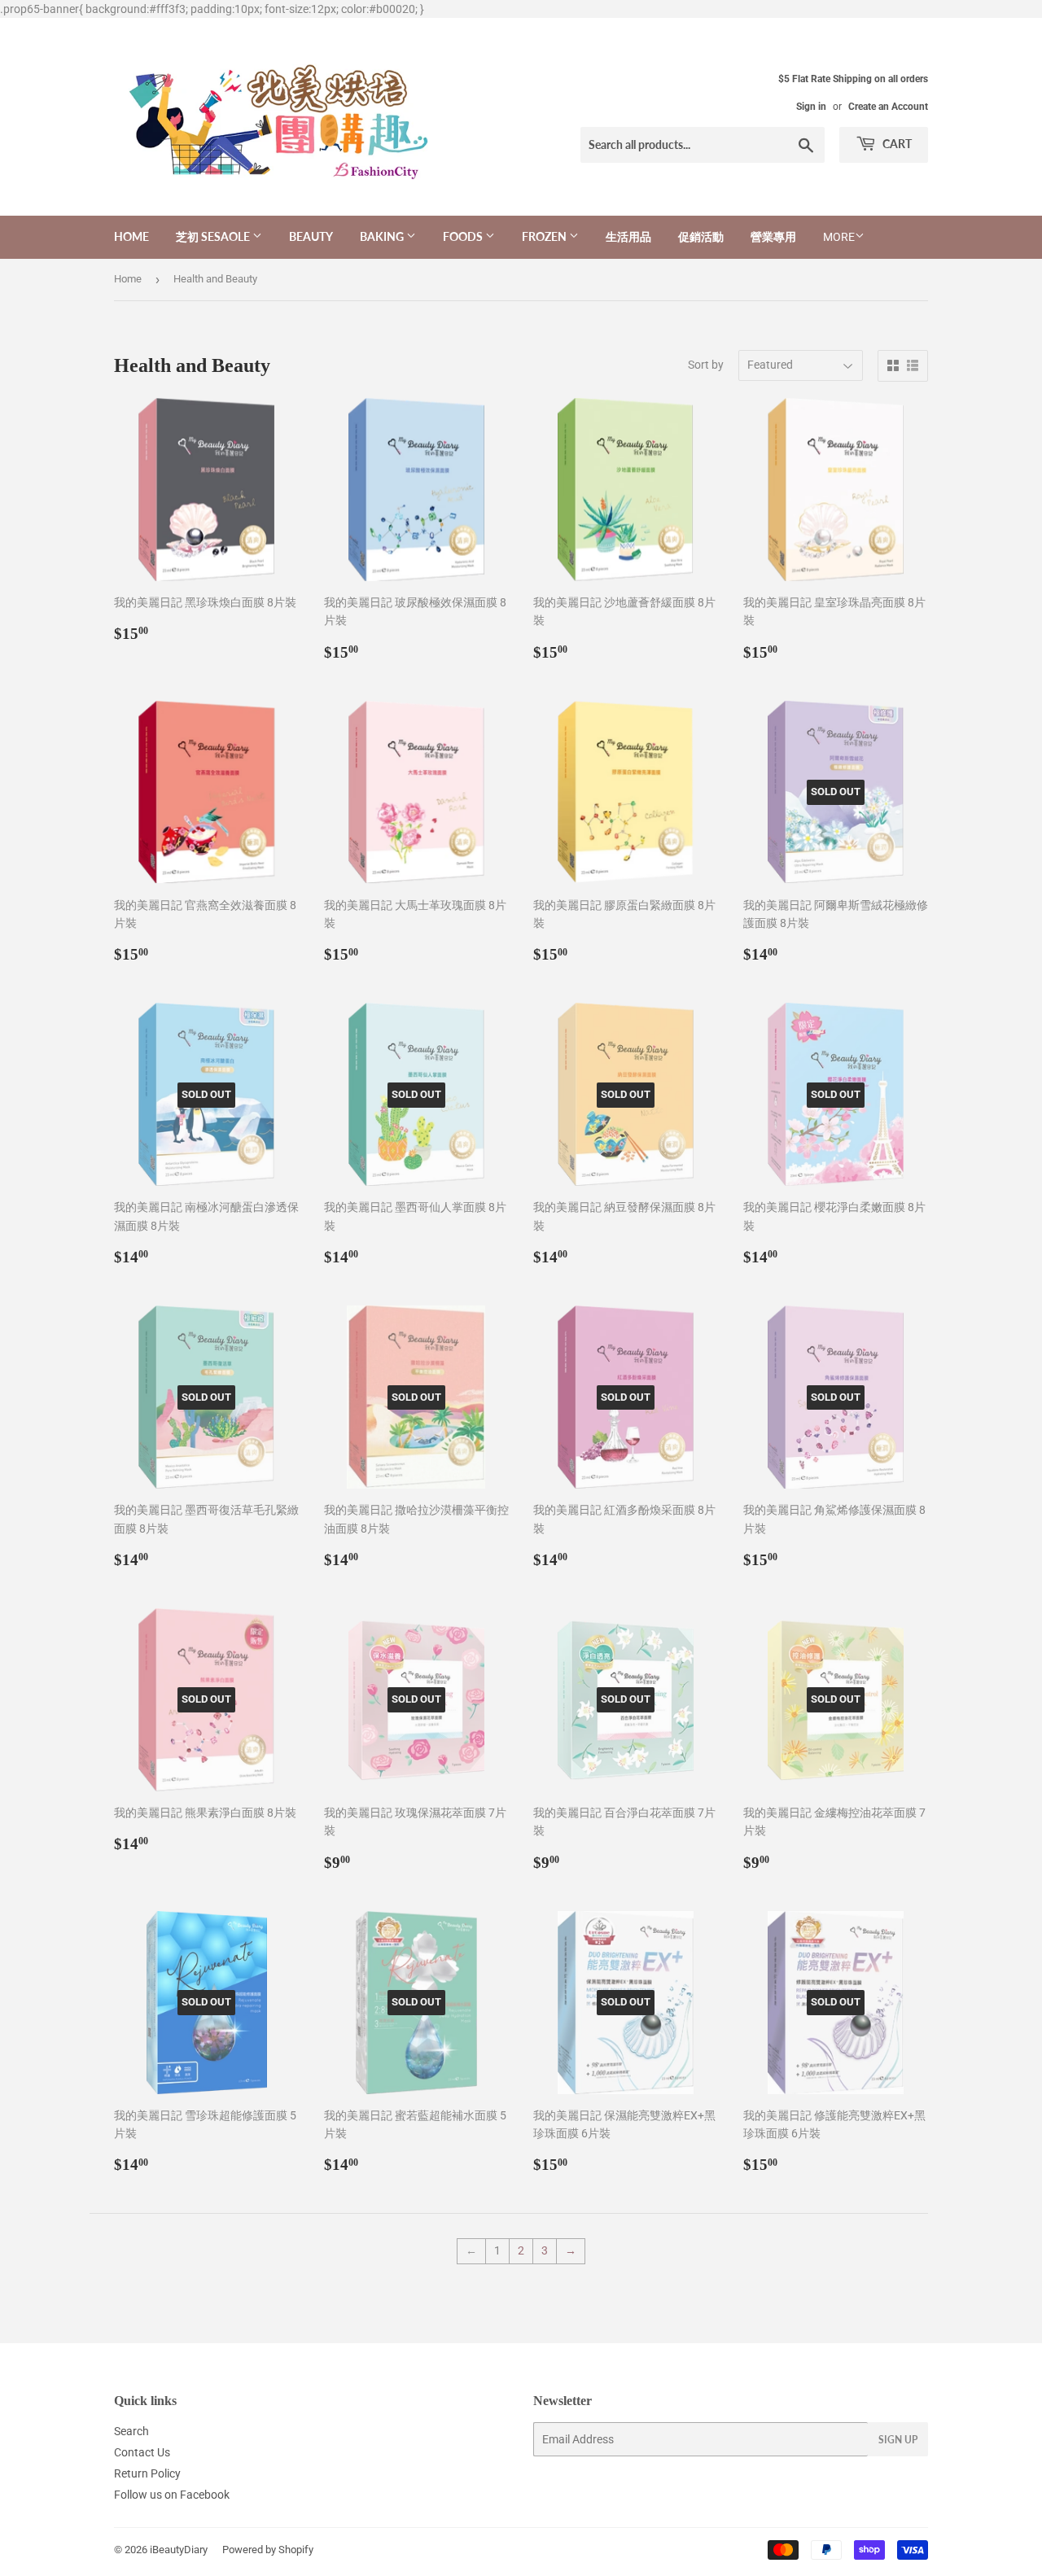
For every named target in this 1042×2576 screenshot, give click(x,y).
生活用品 (628, 236)
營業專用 (773, 236)
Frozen (545, 236)
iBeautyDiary (179, 2550)
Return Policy (147, 2473)
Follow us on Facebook (172, 2495)
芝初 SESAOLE (214, 236)
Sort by (706, 365)
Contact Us (142, 2452)
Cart (896, 144)
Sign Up (898, 2440)
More (839, 237)
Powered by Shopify (268, 2550)
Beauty (311, 236)
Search (131, 2431)
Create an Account (888, 107)
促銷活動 (701, 236)
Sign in (811, 107)
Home (131, 236)
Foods (464, 236)
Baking (383, 236)
